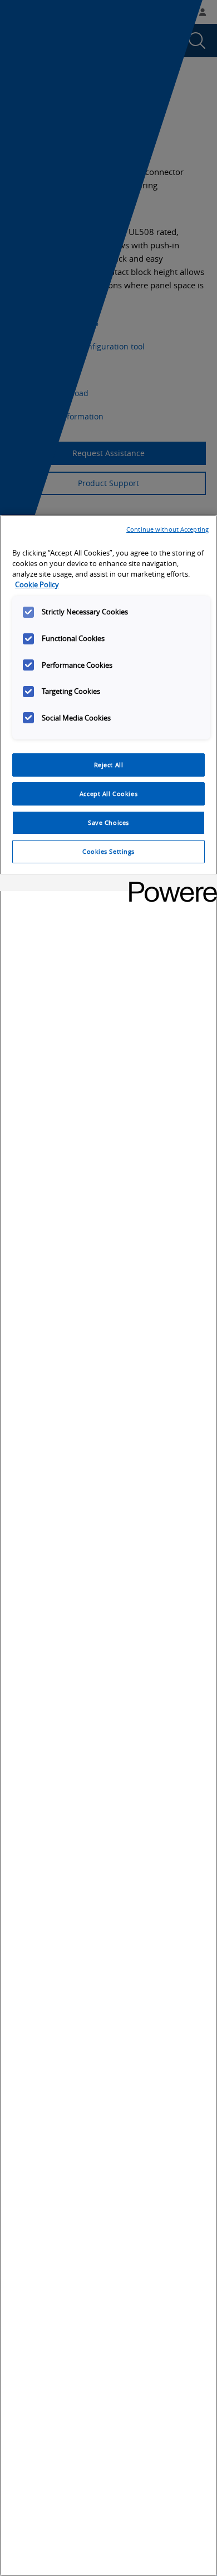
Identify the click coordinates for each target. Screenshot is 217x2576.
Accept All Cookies (108, 794)
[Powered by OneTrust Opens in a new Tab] (169, 884)
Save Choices (108, 822)
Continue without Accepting (167, 529)
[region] (108, 1545)
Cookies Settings (108, 851)
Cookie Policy (37, 585)
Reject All (109, 765)
